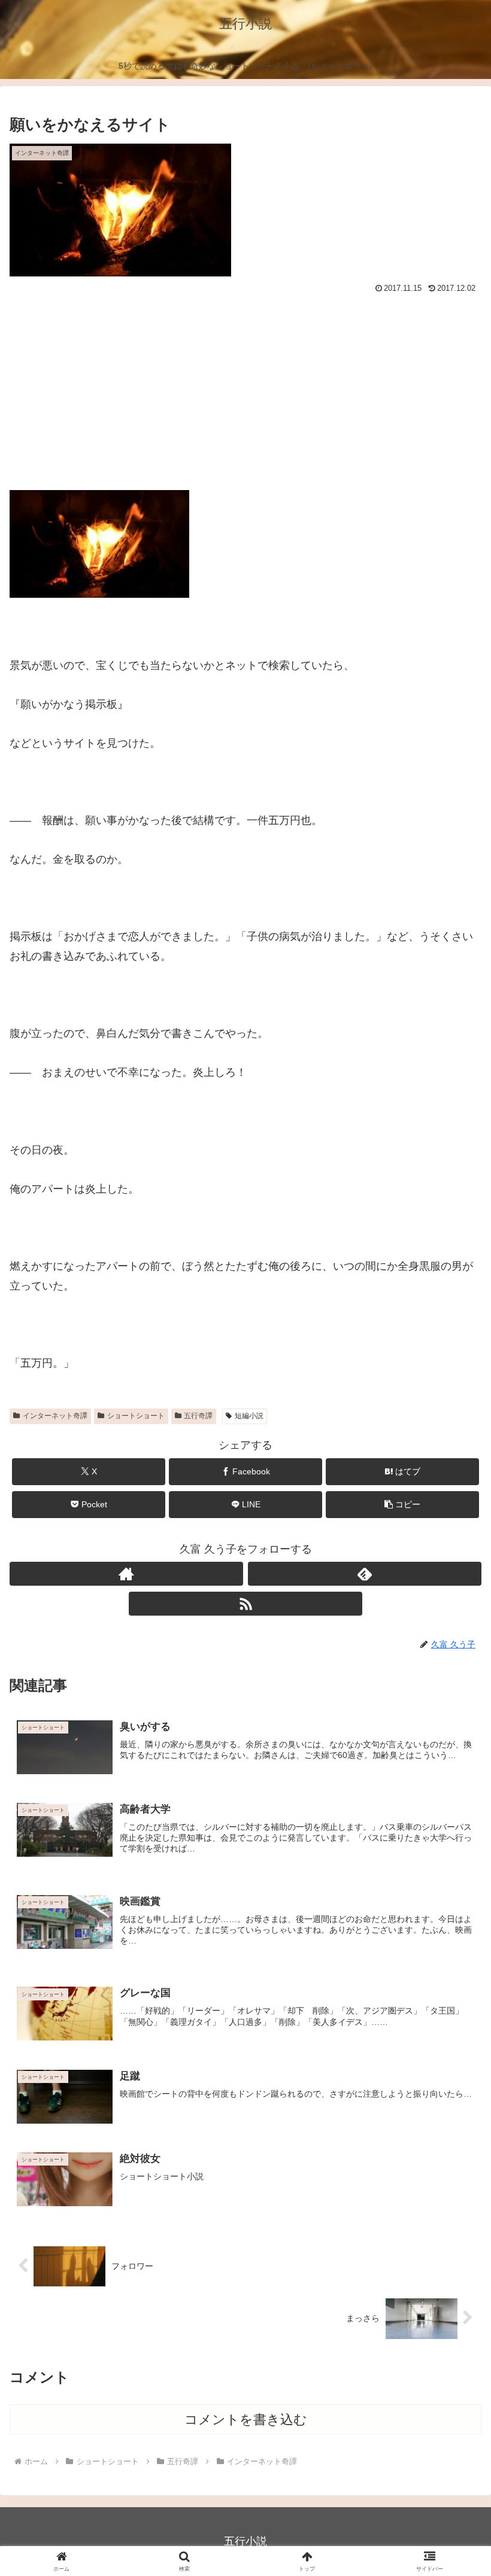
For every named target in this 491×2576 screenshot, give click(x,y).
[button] (402, 1505)
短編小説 (249, 1416)
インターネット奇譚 (55, 1416)
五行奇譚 (198, 1416)
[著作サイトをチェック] (126, 1574)
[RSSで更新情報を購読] (245, 1604)
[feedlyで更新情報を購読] (365, 1574)
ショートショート (136, 1416)
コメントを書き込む (246, 2420)
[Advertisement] (245, 387)
